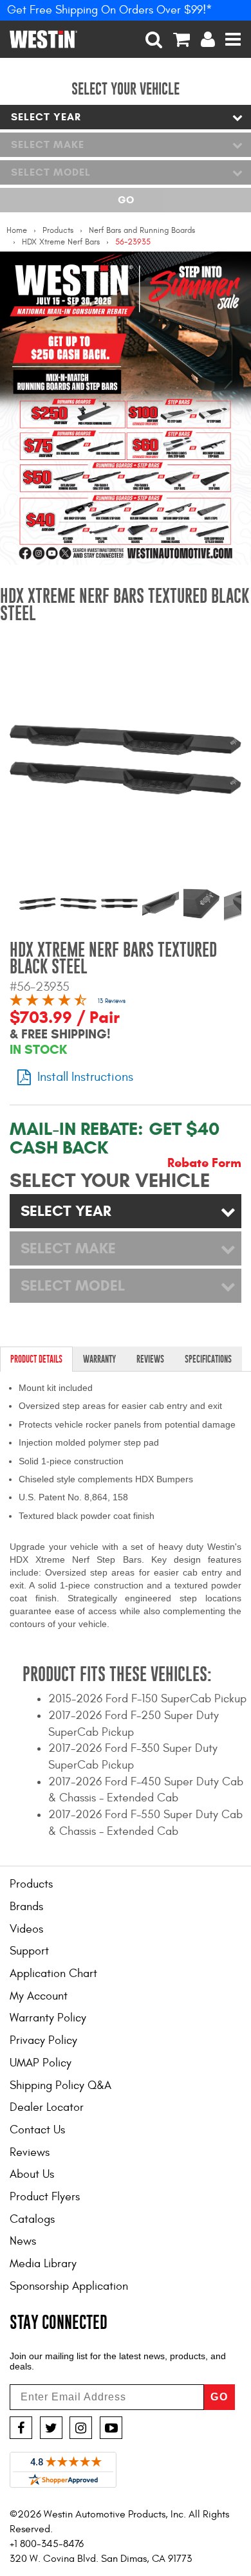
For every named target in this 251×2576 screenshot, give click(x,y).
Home (17, 230)
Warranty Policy (48, 2018)
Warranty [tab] (99, 1359)
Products (58, 230)
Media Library (43, 2264)
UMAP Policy (41, 2063)
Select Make (48, 144)
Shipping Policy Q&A (60, 2085)
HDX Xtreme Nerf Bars (61, 242)
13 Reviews (112, 1001)
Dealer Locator (47, 2107)
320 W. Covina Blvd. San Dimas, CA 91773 (101, 2559)
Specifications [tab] (208, 1359)
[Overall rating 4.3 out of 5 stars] (48, 1002)
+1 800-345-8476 (47, 2544)
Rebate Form (204, 1163)
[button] (154, 39)
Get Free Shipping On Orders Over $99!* (110, 10)
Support (29, 1951)
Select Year (46, 117)
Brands (26, 1907)
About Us (32, 2174)
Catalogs (32, 2219)
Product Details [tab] (36, 1359)
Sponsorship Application (69, 2286)
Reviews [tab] (150, 1359)
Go (126, 200)
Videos (26, 1929)
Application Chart (53, 1973)
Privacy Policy (43, 2040)
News (23, 2241)
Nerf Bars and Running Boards (142, 230)
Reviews (30, 2152)
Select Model (51, 172)
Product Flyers (45, 2197)
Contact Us (37, 2130)
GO (219, 2397)
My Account (39, 1996)
